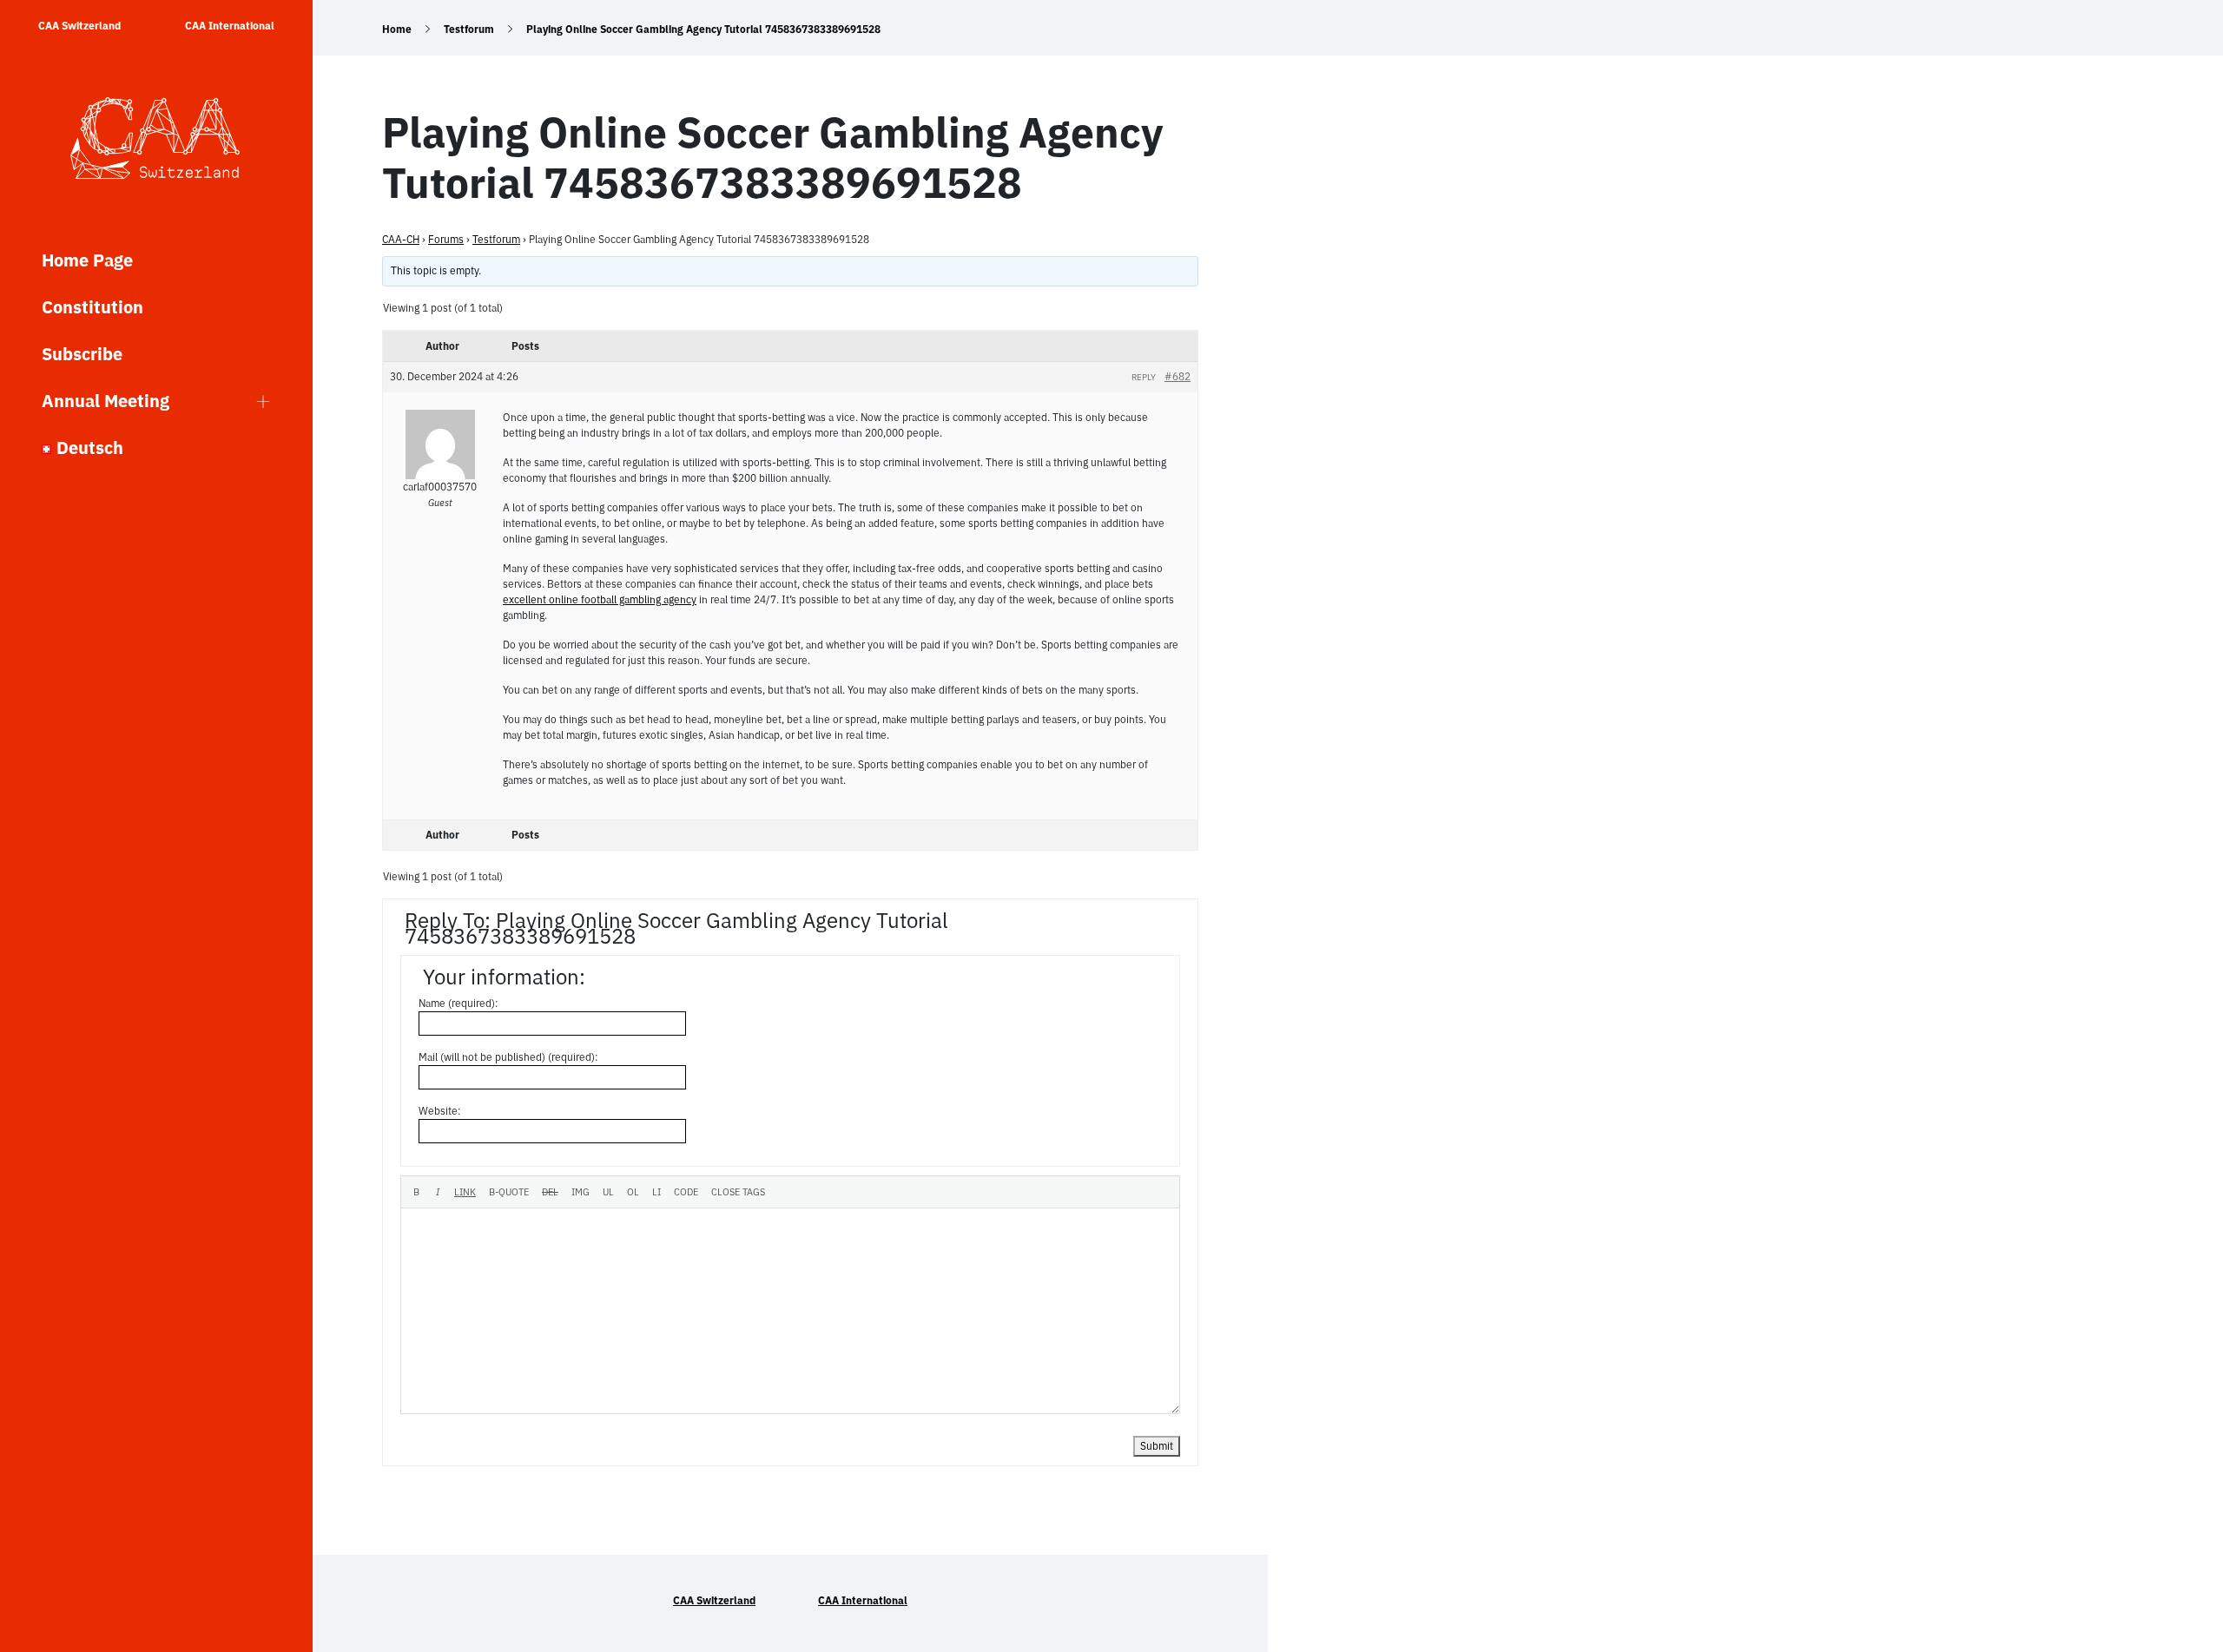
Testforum (469, 29)
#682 (1177, 376)
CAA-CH (401, 239)
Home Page (87, 260)
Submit (1157, 1446)
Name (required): (458, 1003)
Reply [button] (1144, 377)
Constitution (92, 307)
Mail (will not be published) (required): (508, 1057)
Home (397, 29)
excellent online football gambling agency (600, 599)
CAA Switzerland (79, 26)
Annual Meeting (106, 401)
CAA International (230, 26)
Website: (440, 1111)
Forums (446, 239)
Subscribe (82, 354)
